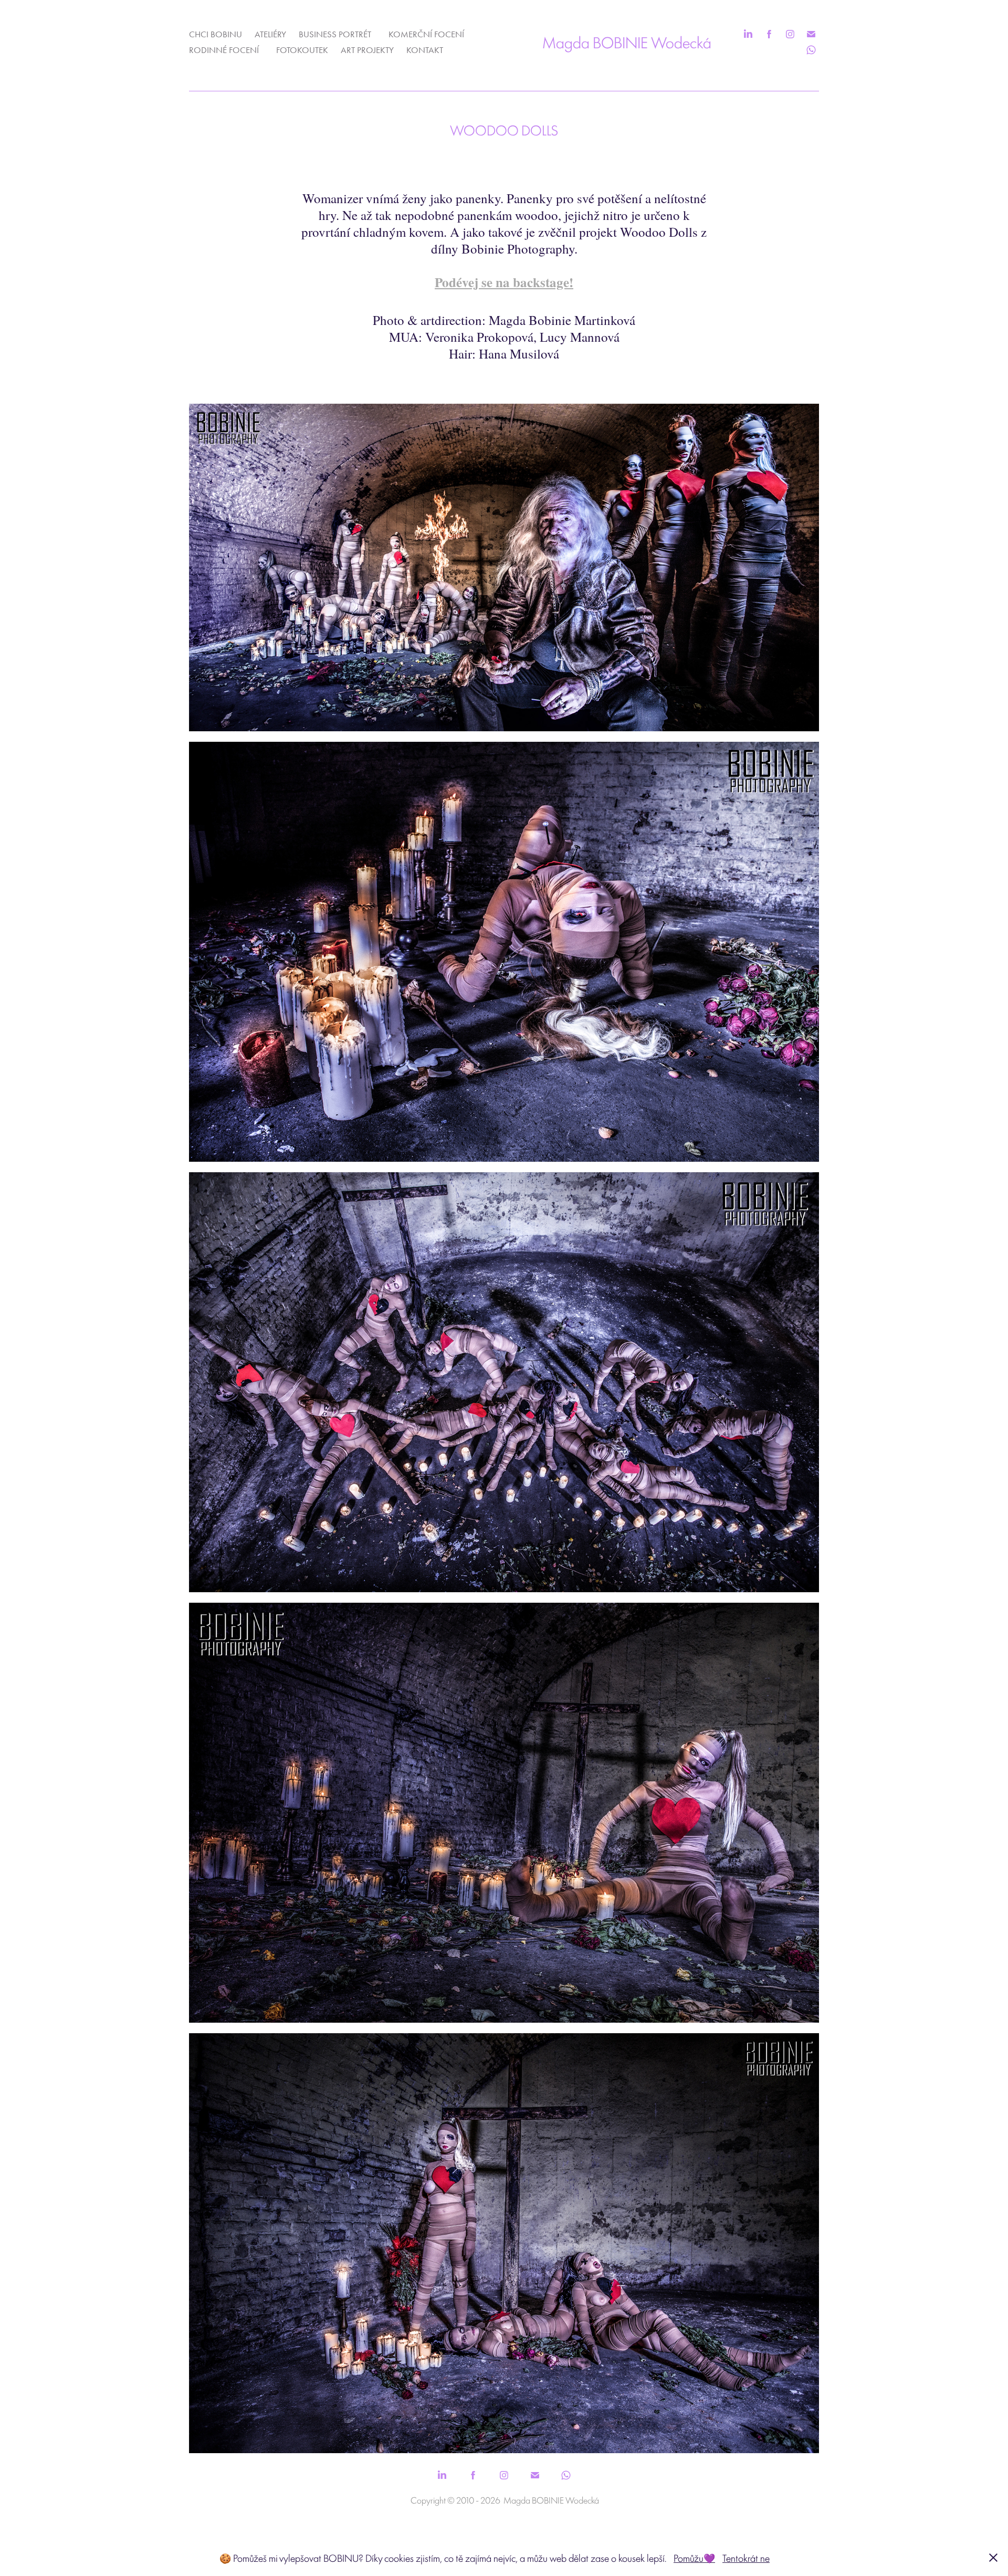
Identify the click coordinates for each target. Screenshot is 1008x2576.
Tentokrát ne (746, 2558)
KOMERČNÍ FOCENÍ (426, 34)
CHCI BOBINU (216, 34)
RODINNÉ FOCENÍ (224, 50)
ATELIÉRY (270, 34)
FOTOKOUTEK (302, 50)
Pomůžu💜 (694, 2558)
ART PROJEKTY (367, 50)
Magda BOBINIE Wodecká (627, 42)
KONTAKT (425, 50)
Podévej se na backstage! (504, 282)
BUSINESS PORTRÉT (335, 34)
